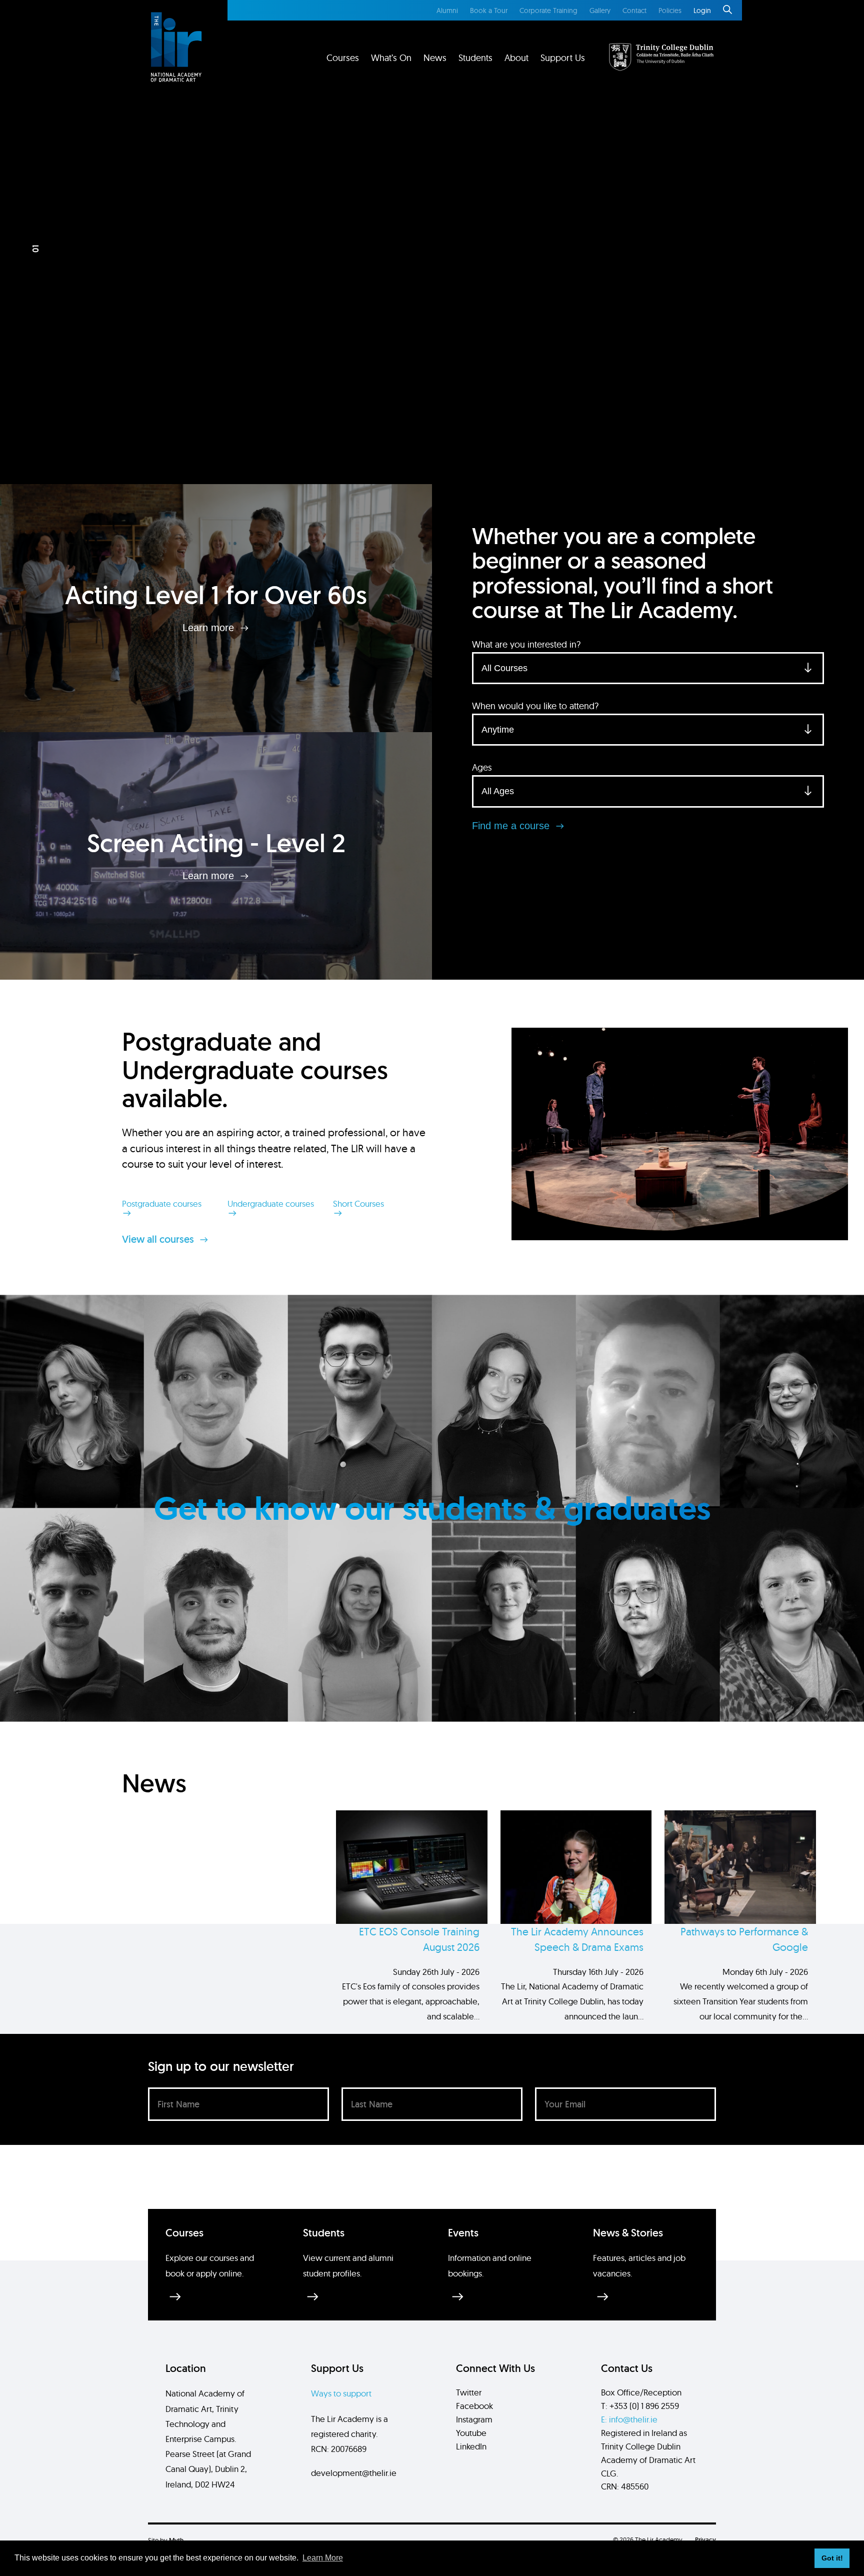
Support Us (563, 58)
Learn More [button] (323, 2558)
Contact (634, 11)
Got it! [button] (832, 2558)
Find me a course (512, 826)
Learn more (210, 628)
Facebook (474, 2406)
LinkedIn (471, 2446)
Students (475, 58)
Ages (482, 767)
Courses (343, 58)
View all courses (159, 1239)
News (435, 58)
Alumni (447, 11)
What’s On (391, 58)
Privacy (705, 2540)
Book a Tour (489, 11)
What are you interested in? (526, 644)
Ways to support (341, 2393)
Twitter (469, 2392)
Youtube (471, 2433)
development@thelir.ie (354, 2473)
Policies (670, 11)
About (516, 58)
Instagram (474, 2419)
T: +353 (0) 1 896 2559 (640, 2406)
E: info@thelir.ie (629, 2419)
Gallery (600, 11)
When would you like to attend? (535, 706)
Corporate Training (548, 11)
